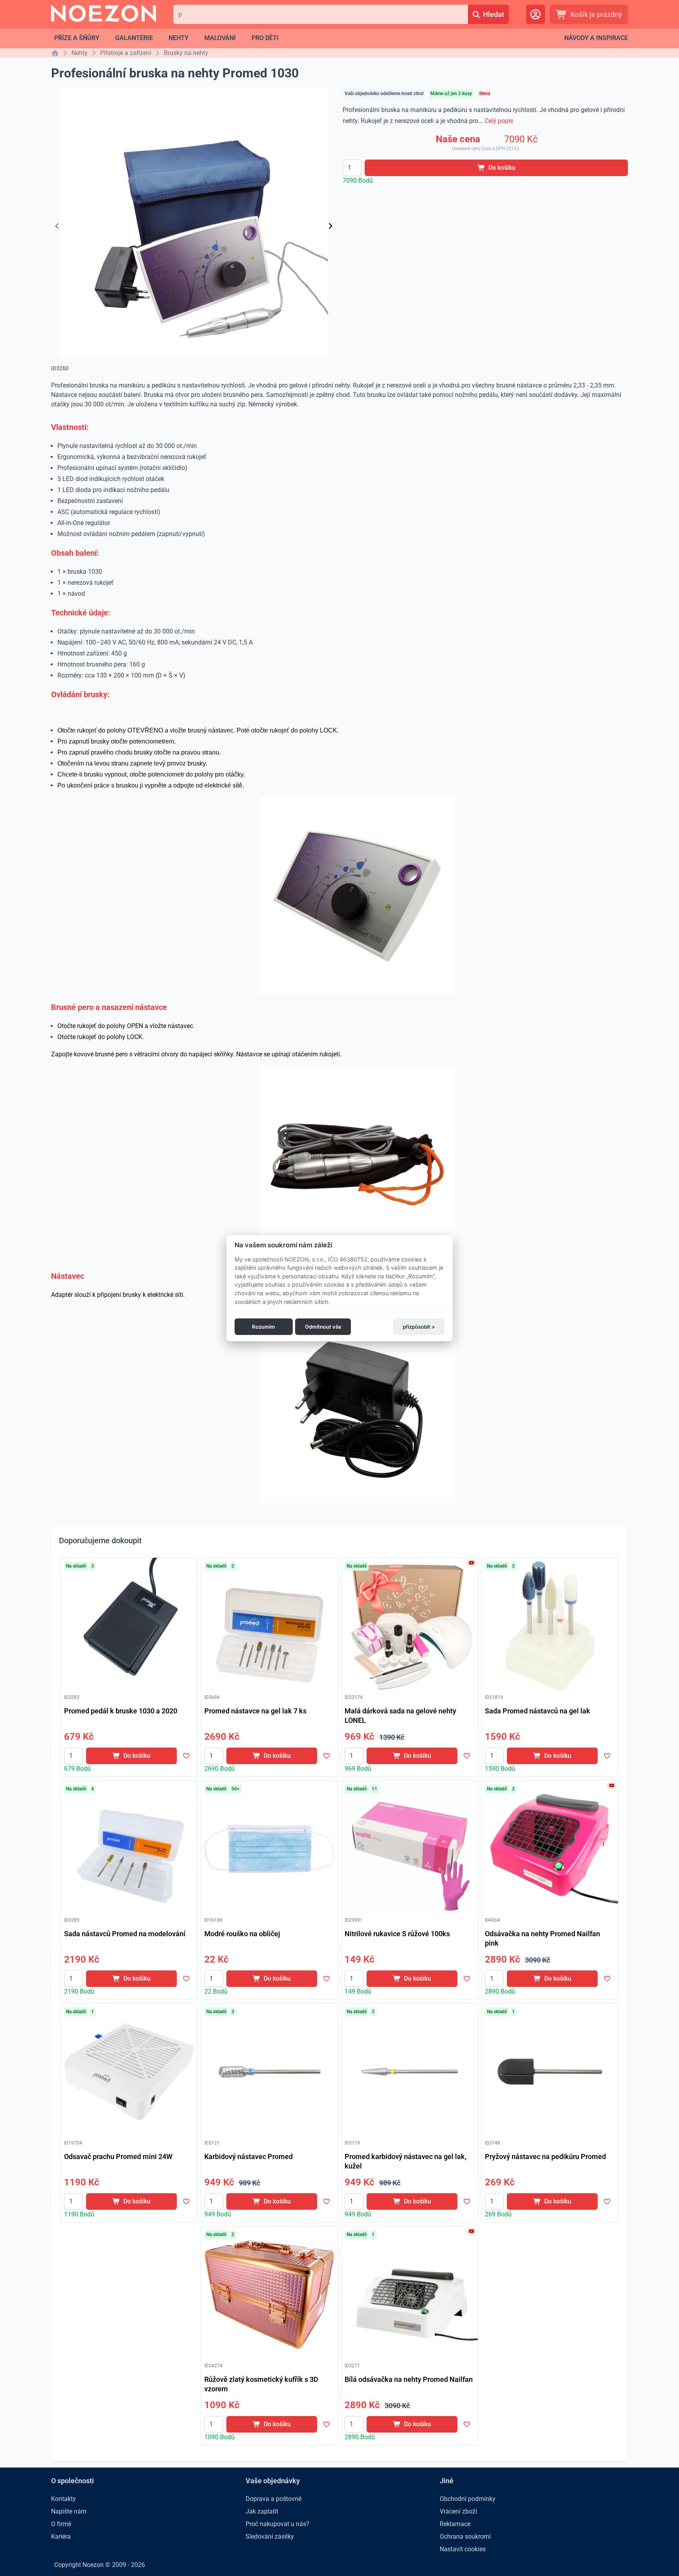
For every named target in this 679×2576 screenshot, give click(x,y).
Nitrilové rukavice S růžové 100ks (397, 1934)
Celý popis (499, 121)
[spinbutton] (352, 168)
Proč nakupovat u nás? (277, 2524)
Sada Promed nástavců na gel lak (538, 1711)
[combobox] (320, 14)
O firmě (61, 2524)
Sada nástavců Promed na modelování (125, 1934)
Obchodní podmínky (468, 2499)
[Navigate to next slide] (330, 226)
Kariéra (61, 2537)
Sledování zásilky (270, 2537)
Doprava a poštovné (273, 2499)
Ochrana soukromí (465, 2537)
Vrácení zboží (458, 2511)
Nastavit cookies (463, 2549)
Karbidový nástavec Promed (249, 2156)
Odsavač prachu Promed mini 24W (118, 2156)
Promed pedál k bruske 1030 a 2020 (121, 1711)
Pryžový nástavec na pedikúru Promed (545, 2156)
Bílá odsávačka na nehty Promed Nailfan (409, 2379)
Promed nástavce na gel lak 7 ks (255, 1711)
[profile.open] (536, 14)
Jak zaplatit (262, 2511)
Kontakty (63, 2499)
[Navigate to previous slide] (57, 226)
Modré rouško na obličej (242, 1934)
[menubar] (166, 38)
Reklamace (455, 2524)
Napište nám (69, 2511)
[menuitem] (77, 38)
